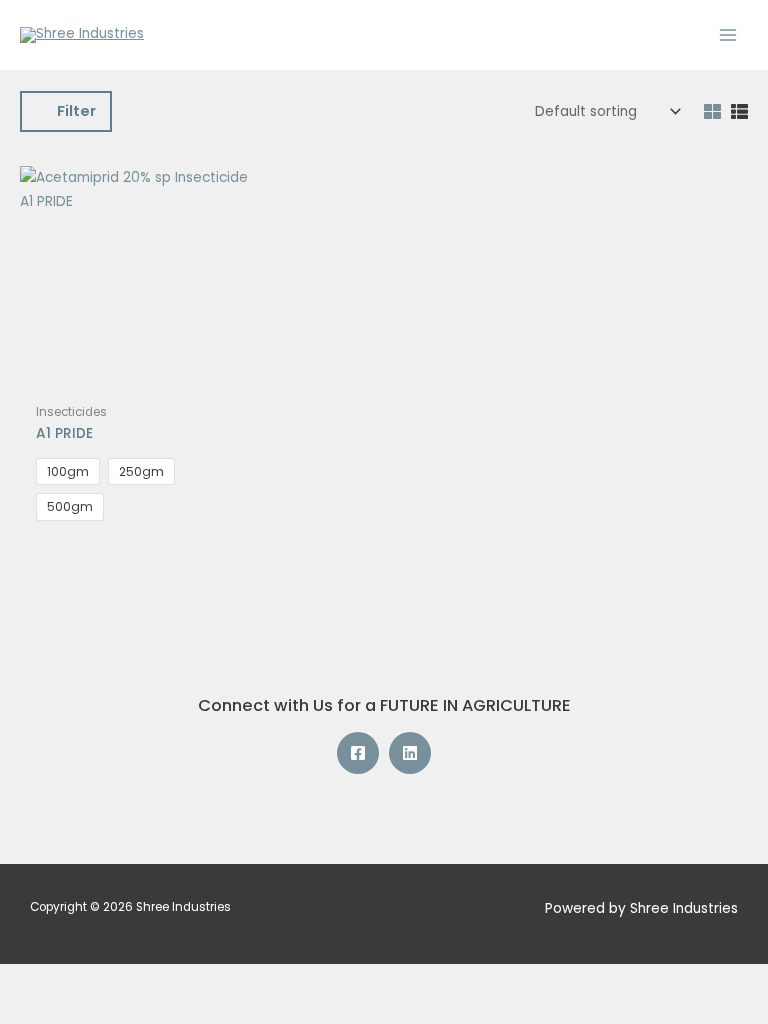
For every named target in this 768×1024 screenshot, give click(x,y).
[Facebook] (358, 753)
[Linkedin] (410, 753)
